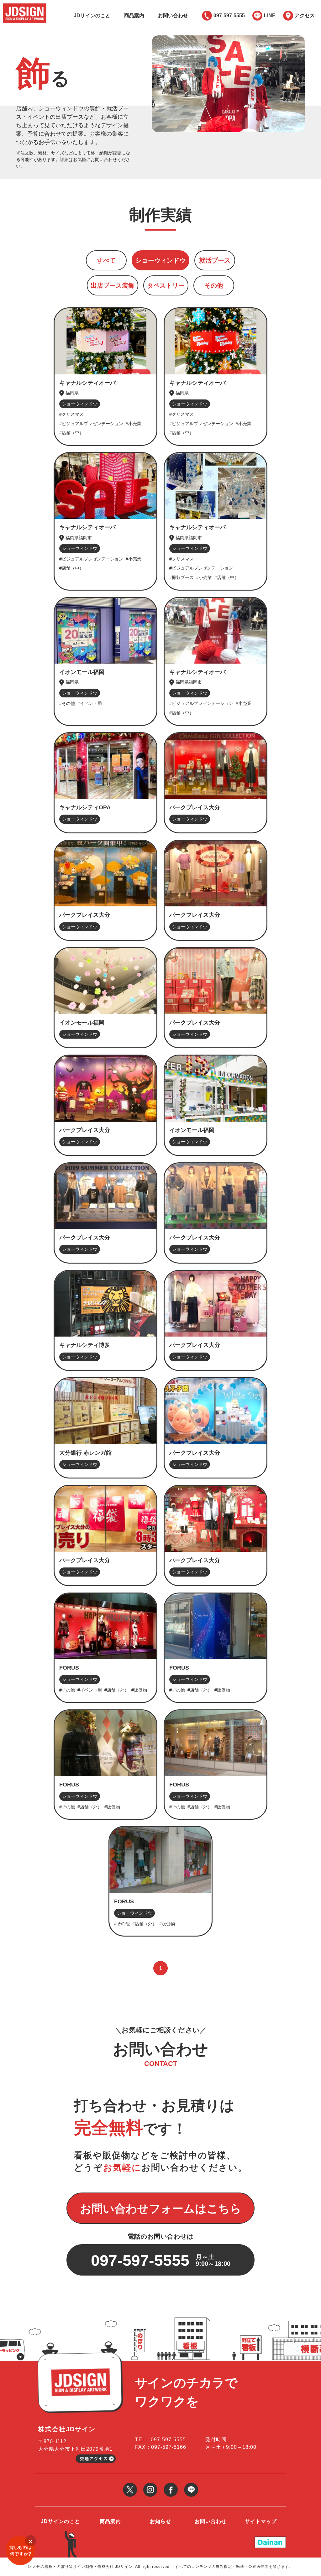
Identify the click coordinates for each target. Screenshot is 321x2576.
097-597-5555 (229, 16)
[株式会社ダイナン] (270, 2539)
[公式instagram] (150, 2485)
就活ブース (215, 260)
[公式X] (130, 2485)
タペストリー (166, 285)
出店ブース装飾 (113, 285)
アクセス (305, 16)
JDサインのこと (92, 16)
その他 (214, 285)
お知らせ (160, 2521)
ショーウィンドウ (160, 260)
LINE (270, 16)
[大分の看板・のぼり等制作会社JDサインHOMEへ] (25, 5)
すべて (106, 260)
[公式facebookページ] (171, 2485)
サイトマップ (261, 2521)
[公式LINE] (191, 2485)
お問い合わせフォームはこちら (161, 2209)
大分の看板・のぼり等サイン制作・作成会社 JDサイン (82, 2567)
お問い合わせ (173, 16)
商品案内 (134, 16)
